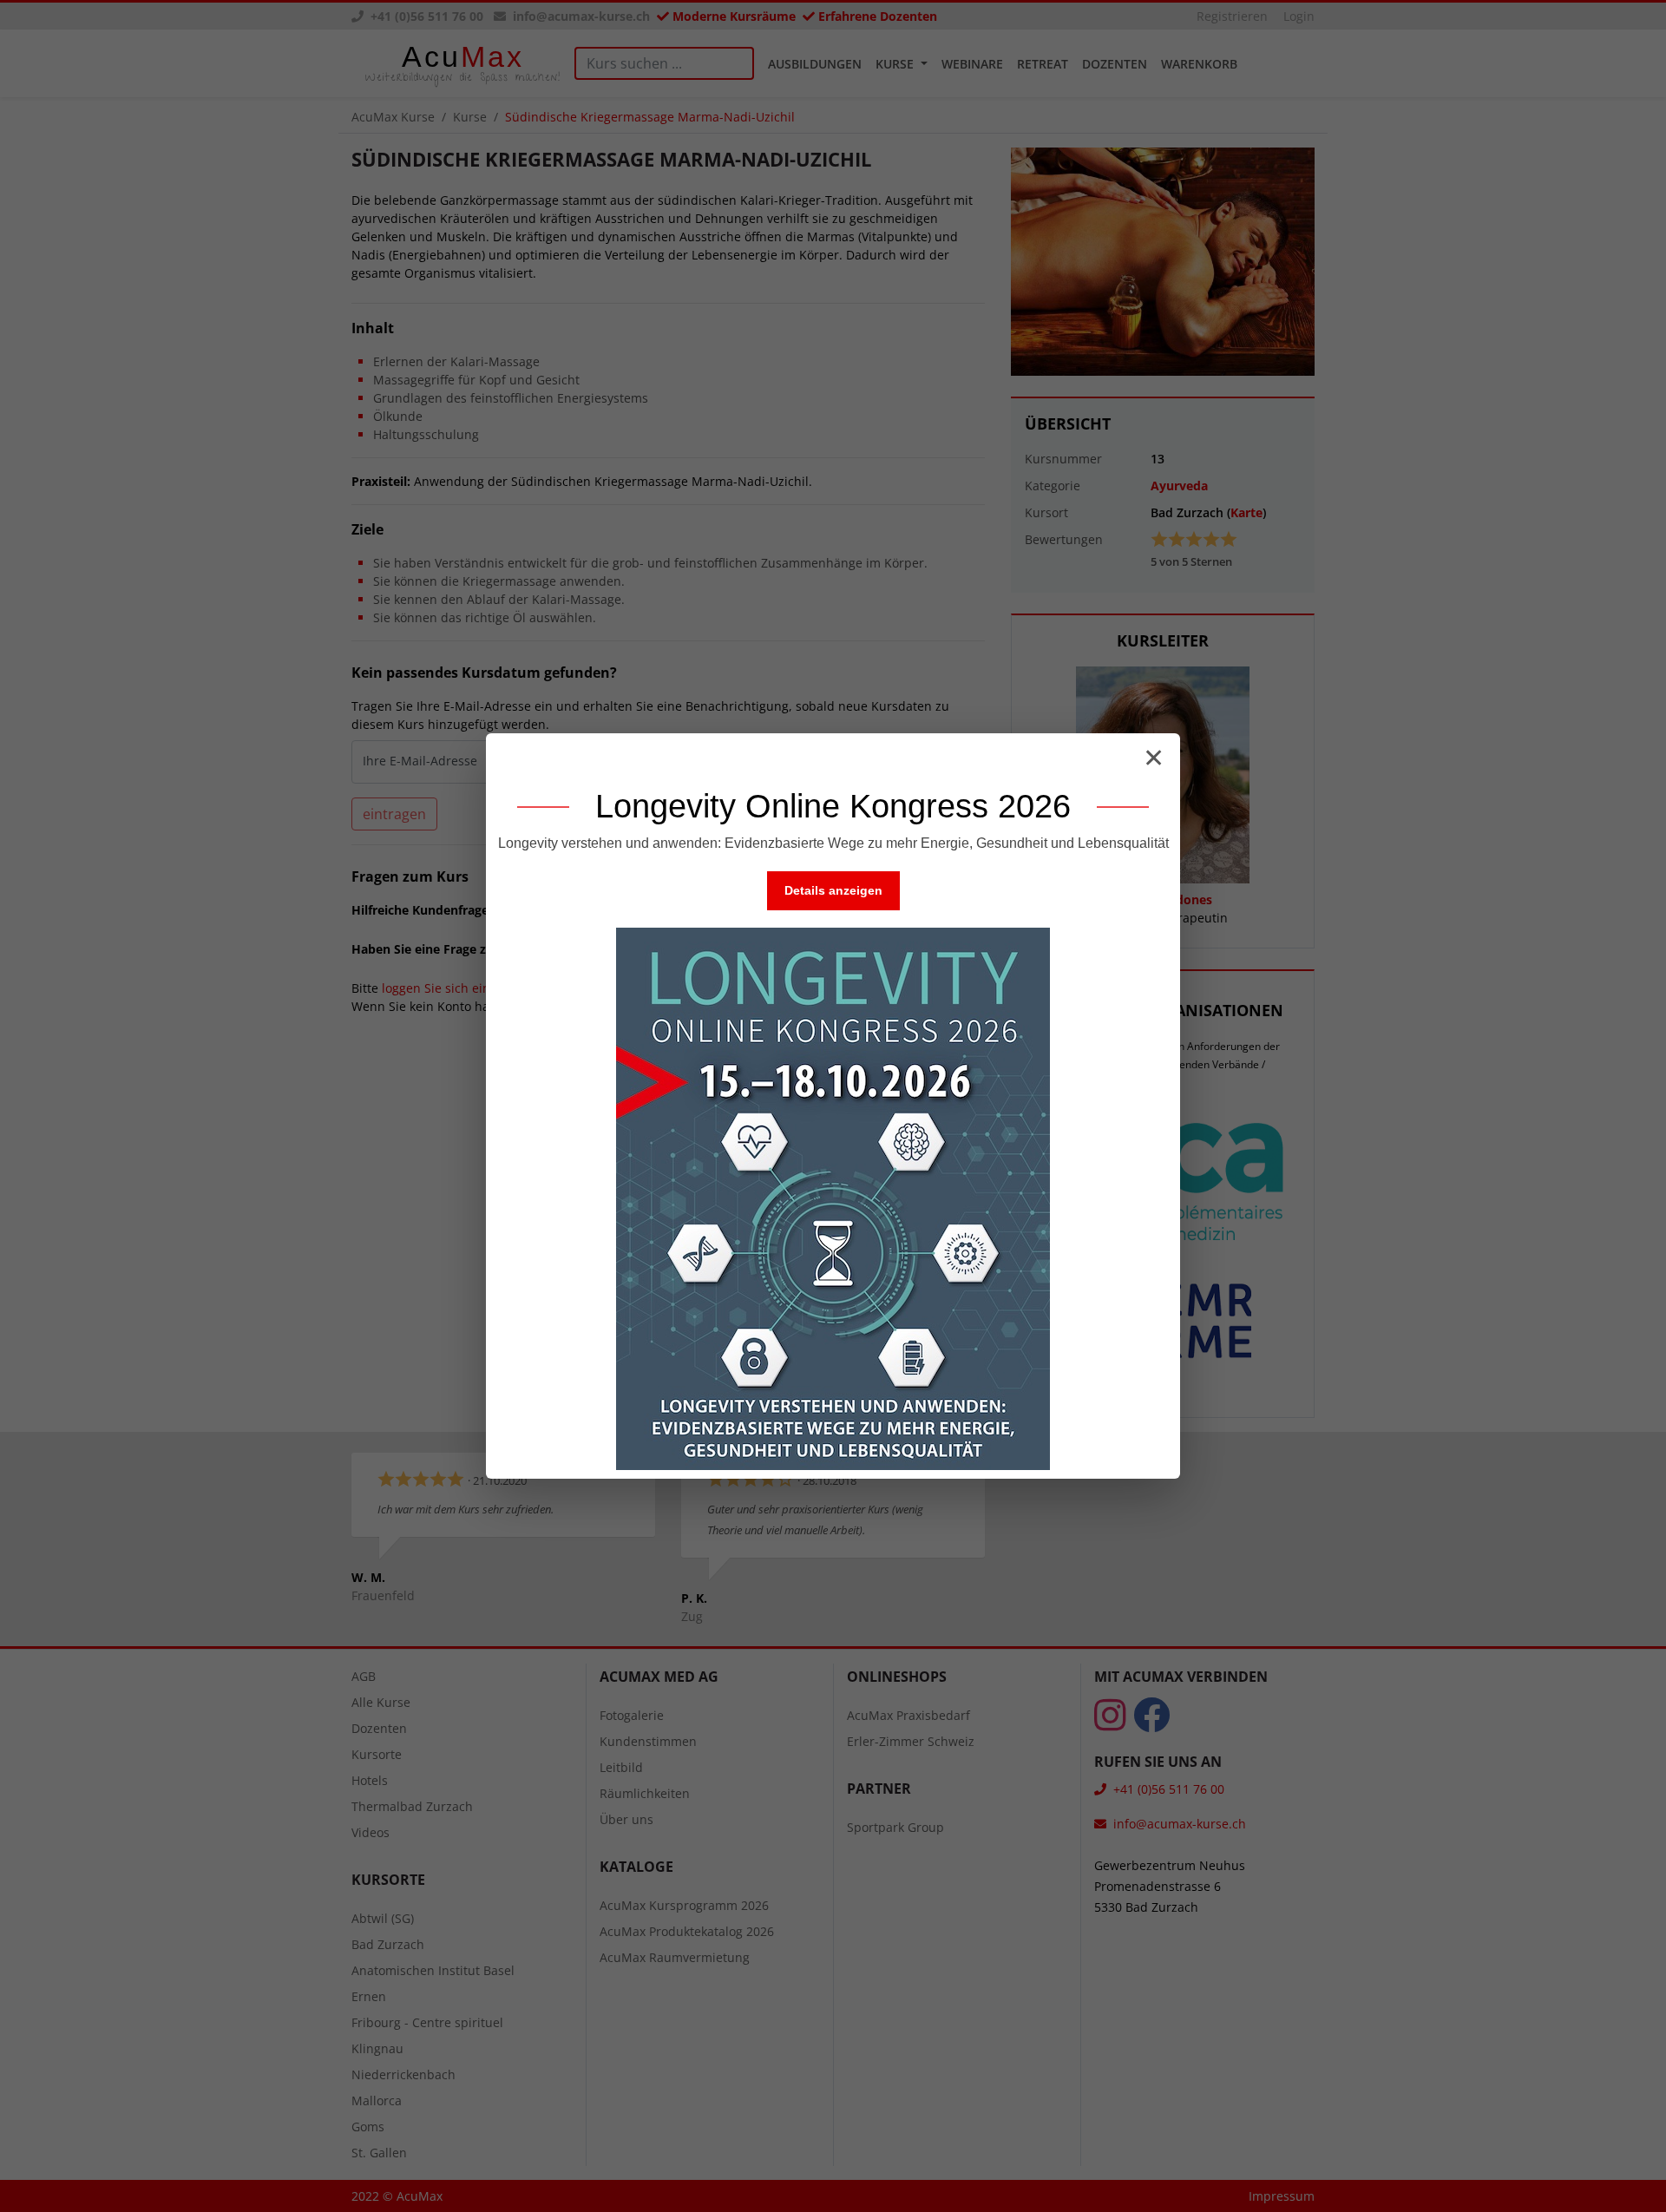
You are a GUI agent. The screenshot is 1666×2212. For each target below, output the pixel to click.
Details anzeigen (833, 890)
